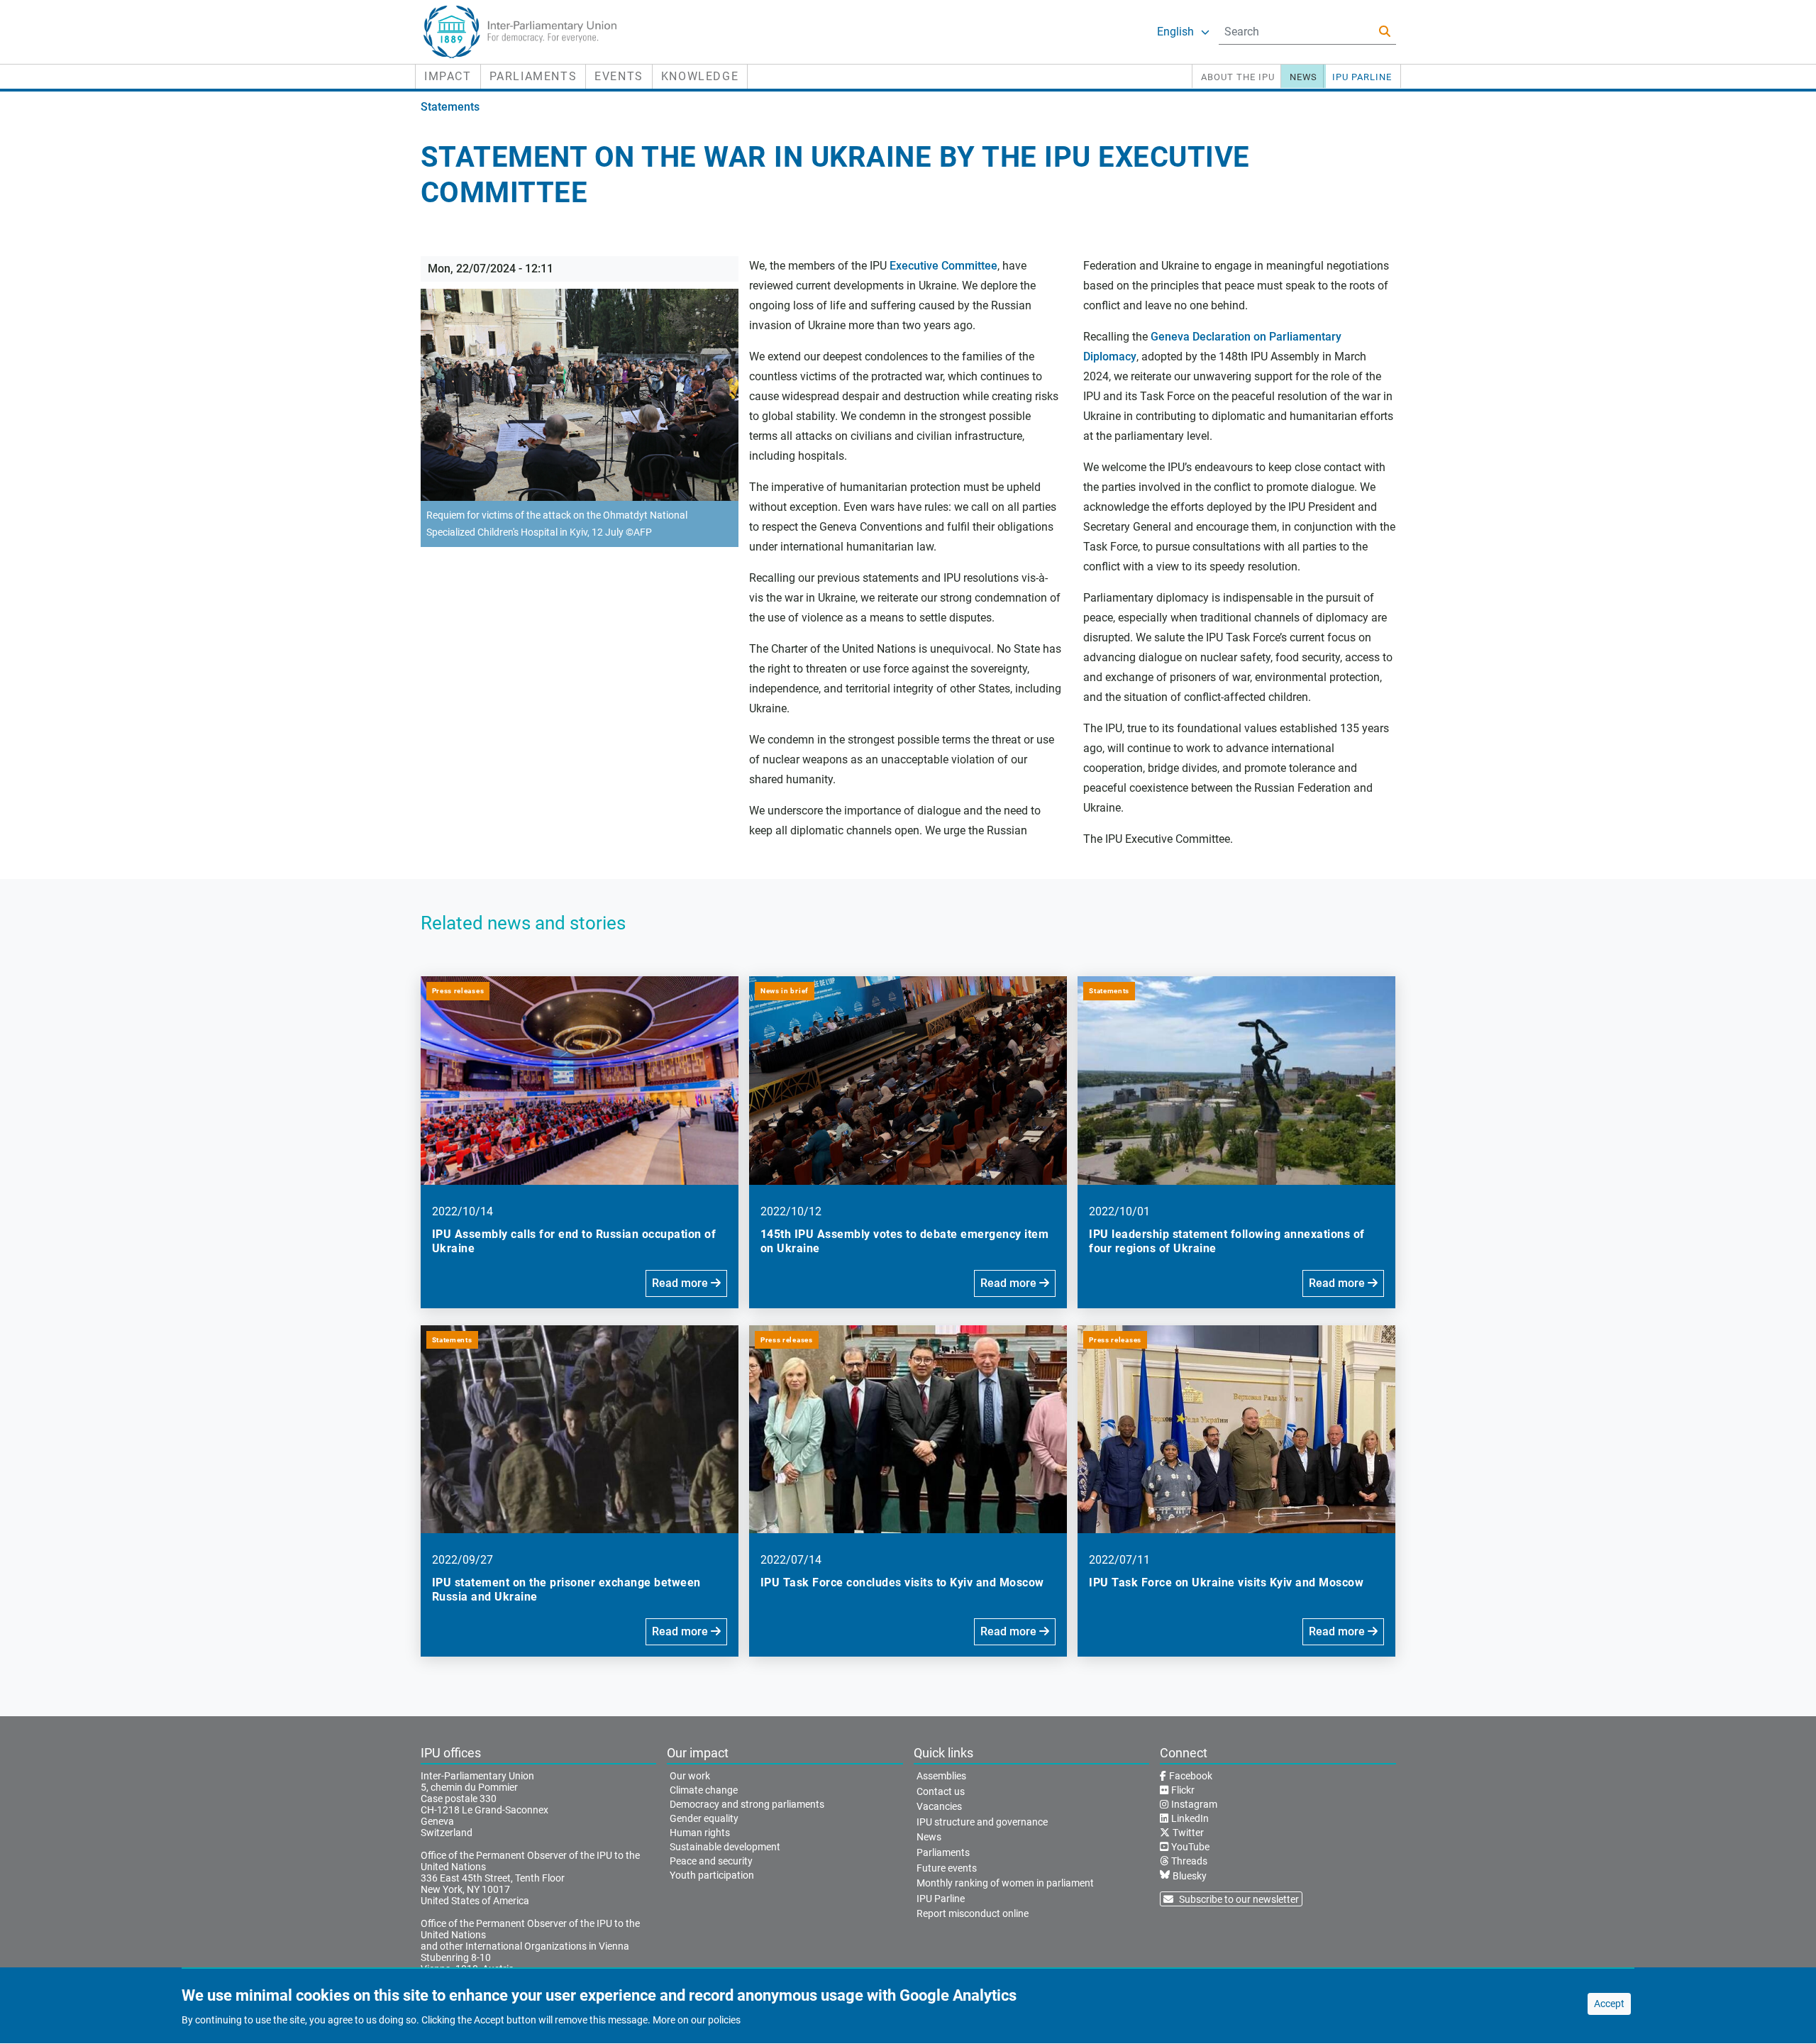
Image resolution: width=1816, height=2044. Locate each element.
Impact (448, 76)
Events (619, 76)
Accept (1609, 2004)
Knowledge (700, 76)
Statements (450, 107)
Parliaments (533, 76)
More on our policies (697, 2021)
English (1175, 32)
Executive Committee (943, 266)
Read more (681, 1283)
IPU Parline (1362, 77)
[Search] (1385, 32)
